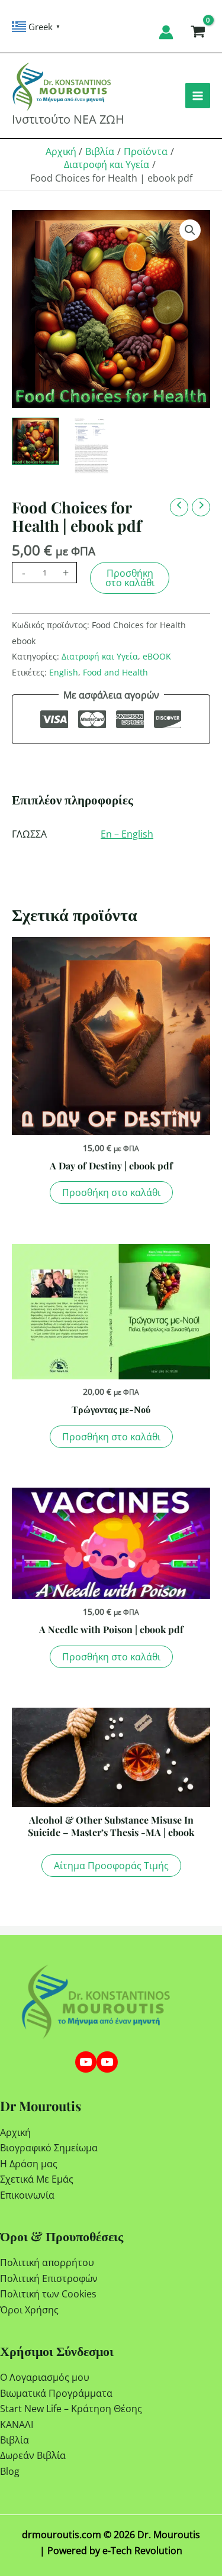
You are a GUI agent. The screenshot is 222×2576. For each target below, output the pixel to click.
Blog (10, 2471)
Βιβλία (15, 2440)
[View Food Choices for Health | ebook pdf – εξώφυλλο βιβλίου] (36, 441)
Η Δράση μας (29, 2164)
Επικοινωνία (27, 2195)
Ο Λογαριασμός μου (45, 2377)
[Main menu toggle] (198, 95)
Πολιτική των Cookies (48, 2294)
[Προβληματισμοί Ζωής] (107, 2062)
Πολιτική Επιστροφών (49, 2278)
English (64, 672)
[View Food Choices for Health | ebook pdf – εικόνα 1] (92, 448)
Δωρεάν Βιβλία (33, 2455)
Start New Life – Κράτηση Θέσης (71, 2409)
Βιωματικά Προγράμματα (56, 2393)
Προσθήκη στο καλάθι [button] (111, 1192)
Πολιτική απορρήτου (47, 2263)
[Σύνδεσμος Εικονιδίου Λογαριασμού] (166, 32)
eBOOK (157, 656)
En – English (127, 834)
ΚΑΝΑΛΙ (17, 2425)
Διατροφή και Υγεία (100, 656)
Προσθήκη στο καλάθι (130, 578)
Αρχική (15, 2132)
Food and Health (115, 672)
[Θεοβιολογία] (86, 2062)
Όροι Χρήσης (29, 2310)
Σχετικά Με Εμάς (37, 2179)
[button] (190, 230)
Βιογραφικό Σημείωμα (49, 2148)
